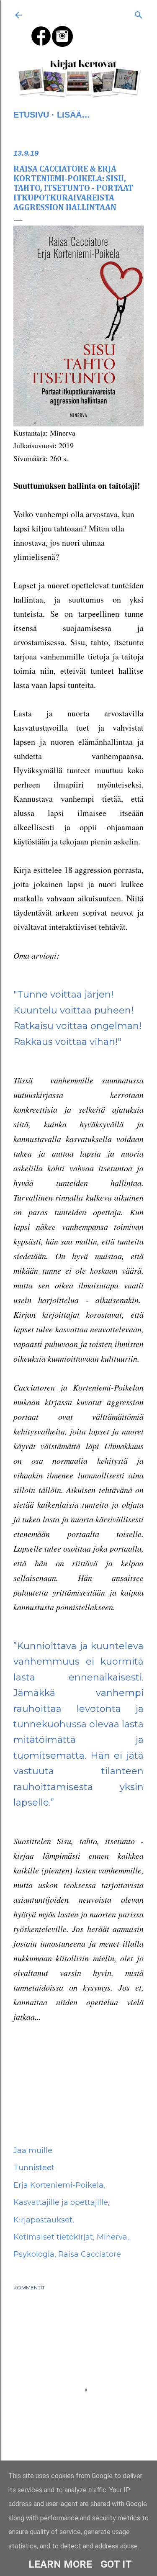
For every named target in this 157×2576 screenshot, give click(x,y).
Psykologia (34, 2254)
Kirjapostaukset (43, 2220)
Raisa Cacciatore (90, 2254)
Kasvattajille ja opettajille (61, 2202)
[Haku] (139, 13)
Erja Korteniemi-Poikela (58, 2185)
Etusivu (31, 115)
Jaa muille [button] (33, 2150)
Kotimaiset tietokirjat (53, 2237)
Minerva (112, 2237)
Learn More (60, 2564)
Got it (116, 2564)
